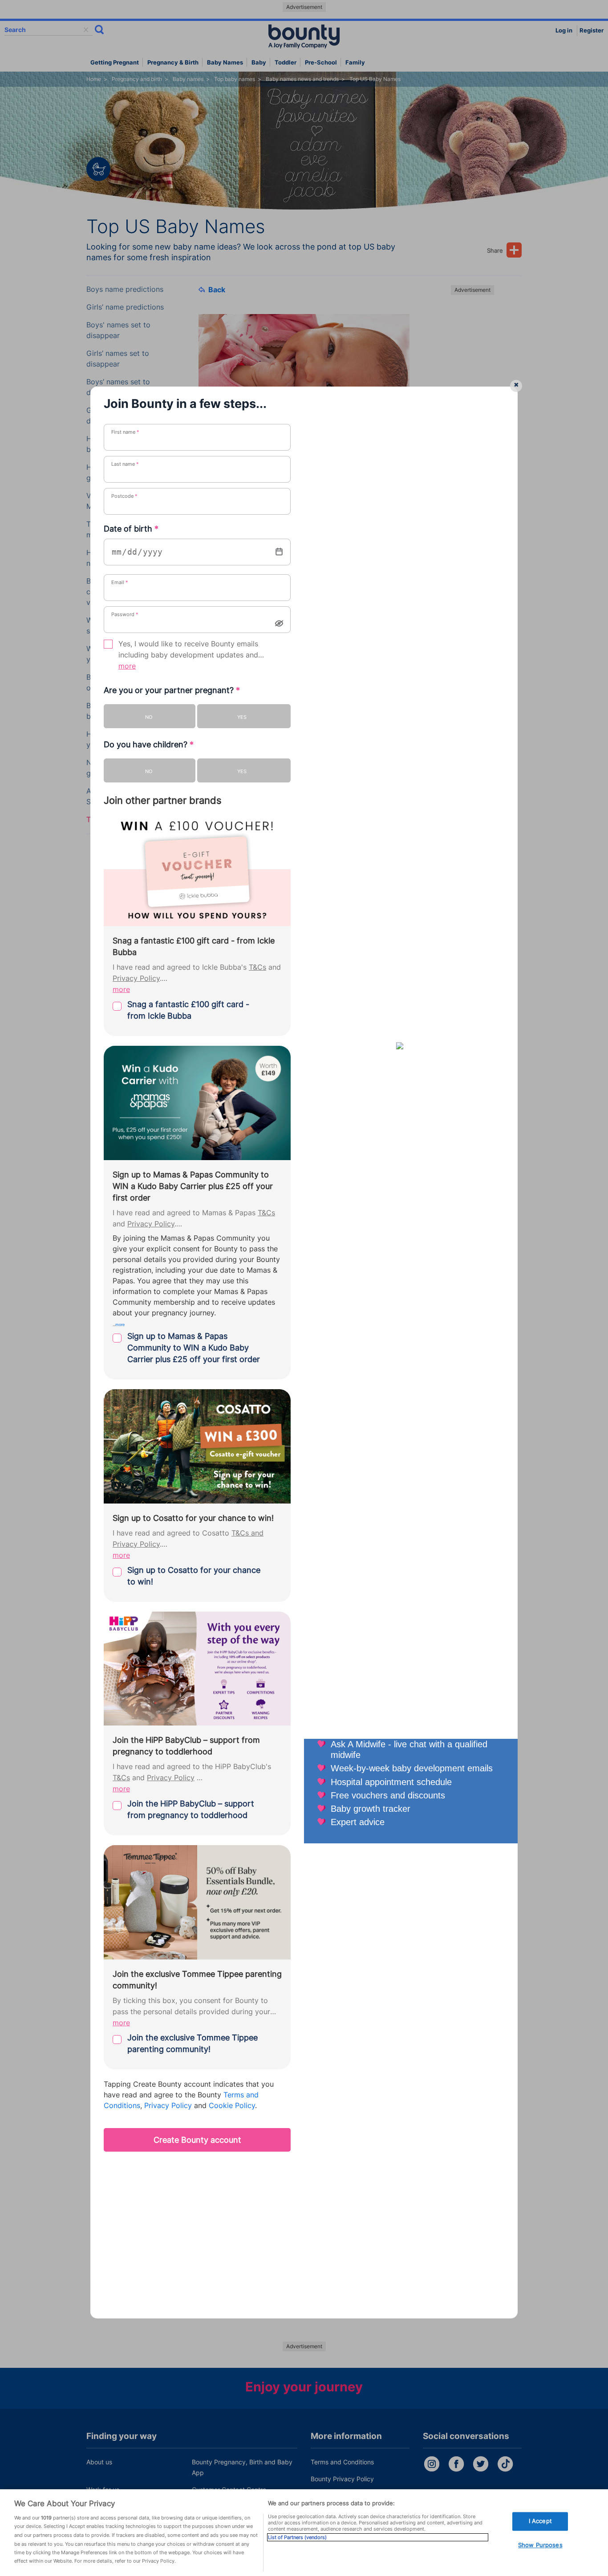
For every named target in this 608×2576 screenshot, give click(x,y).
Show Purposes (540, 2545)
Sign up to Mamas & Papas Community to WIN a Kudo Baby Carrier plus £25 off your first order (194, 1348)
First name (125, 432)
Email (120, 582)
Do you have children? (149, 744)
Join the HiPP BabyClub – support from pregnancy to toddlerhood (191, 1809)
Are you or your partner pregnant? (172, 690)
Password (125, 614)
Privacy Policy (136, 978)
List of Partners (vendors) (297, 2537)
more (127, 666)
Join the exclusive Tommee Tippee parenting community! (193, 2043)
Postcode (124, 496)
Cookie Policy (232, 2106)
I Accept (540, 2521)
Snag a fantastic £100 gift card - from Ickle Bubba (188, 1010)
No (149, 717)
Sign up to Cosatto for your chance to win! (194, 1576)
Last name (125, 464)
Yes (242, 717)
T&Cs (257, 967)
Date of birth (131, 529)
